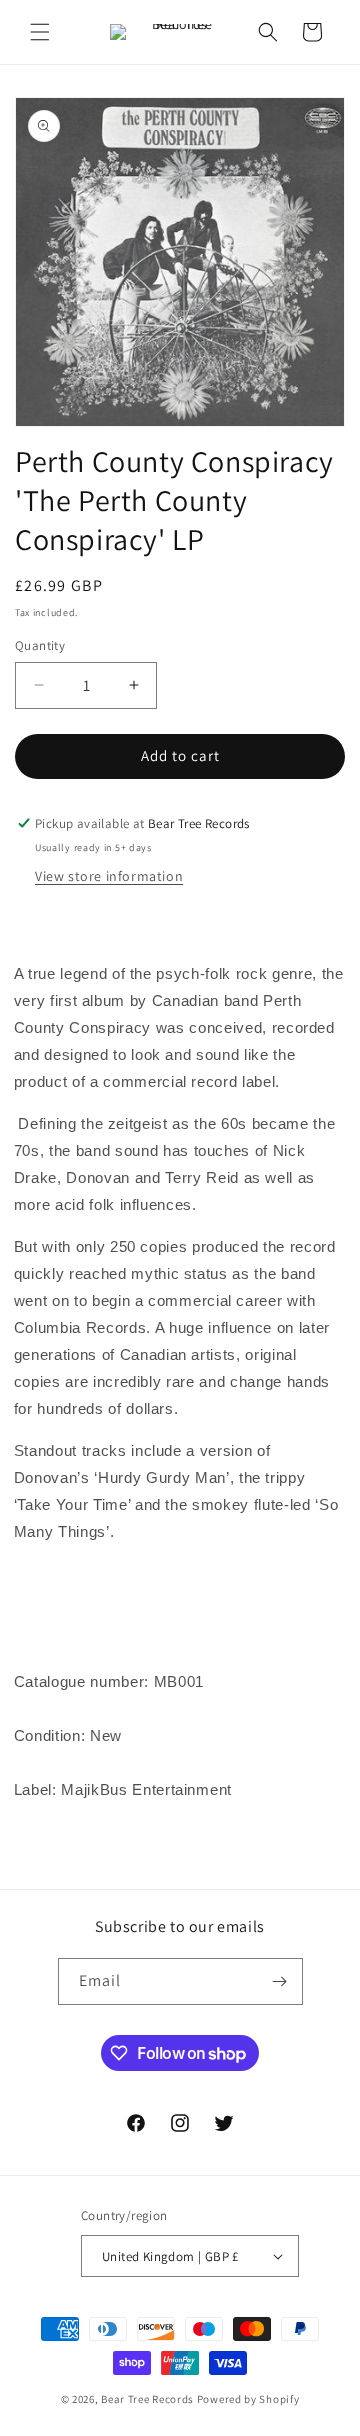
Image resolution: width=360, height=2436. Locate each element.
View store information (109, 876)
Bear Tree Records (147, 2399)
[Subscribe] (280, 1981)
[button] (40, 32)
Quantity (40, 645)
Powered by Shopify (248, 2399)
